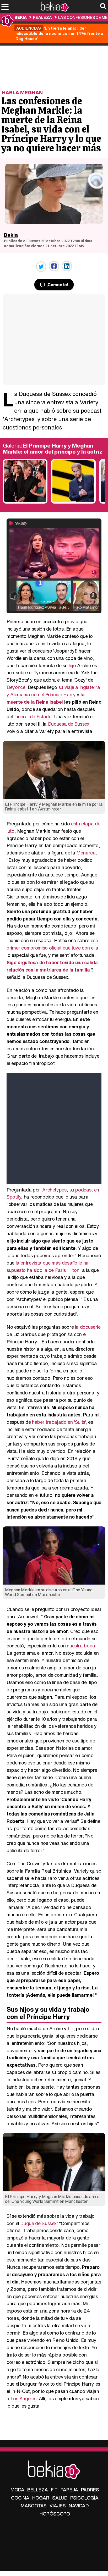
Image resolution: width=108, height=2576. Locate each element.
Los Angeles (23, 2398)
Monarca (86, 853)
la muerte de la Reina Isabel (46, 698)
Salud (60, 2498)
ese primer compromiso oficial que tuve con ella (52, 944)
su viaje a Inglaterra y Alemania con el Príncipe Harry (53, 691)
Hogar (41, 2498)
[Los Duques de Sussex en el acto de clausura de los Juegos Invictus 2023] (25, 502)
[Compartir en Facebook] (54, 266)
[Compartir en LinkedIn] (67, 266)
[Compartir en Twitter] (41, 267)
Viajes (58, 2506)
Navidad (79, 2506)
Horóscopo (55, 2514)
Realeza (42, 17)
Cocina (20, 2498)
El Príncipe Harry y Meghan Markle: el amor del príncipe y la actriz (53, 449)
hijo (72, 665)
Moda (17, 2490)
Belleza (38, 2490)
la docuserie (88, 1327)
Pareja (69, 2490)
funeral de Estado (33, 716)
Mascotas (34, 2506)
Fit (54, 2490)
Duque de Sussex (38, 2223)
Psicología (84, 2498)
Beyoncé (16, 687)
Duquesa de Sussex (69, 724)
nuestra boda (81, 1646)
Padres (90, 2490)
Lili (71, 2028)
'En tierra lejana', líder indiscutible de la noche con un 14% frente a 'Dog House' (59, 33)
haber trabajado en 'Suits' (59, 1422)
